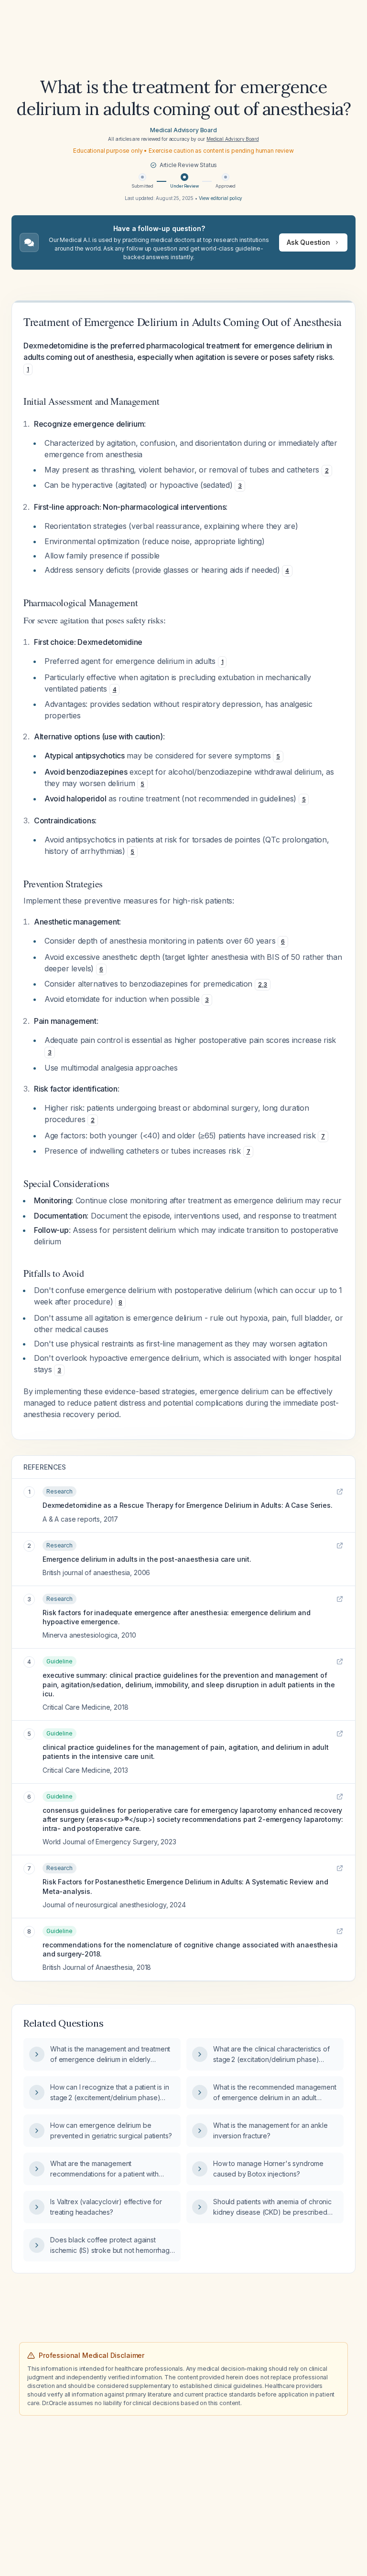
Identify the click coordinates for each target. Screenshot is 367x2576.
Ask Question (308, 242)
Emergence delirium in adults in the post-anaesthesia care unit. (147, 1559)
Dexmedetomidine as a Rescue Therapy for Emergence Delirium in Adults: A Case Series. (188, 1505)
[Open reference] (340, 1492)
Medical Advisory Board (183, 130)
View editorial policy (221, 198)
